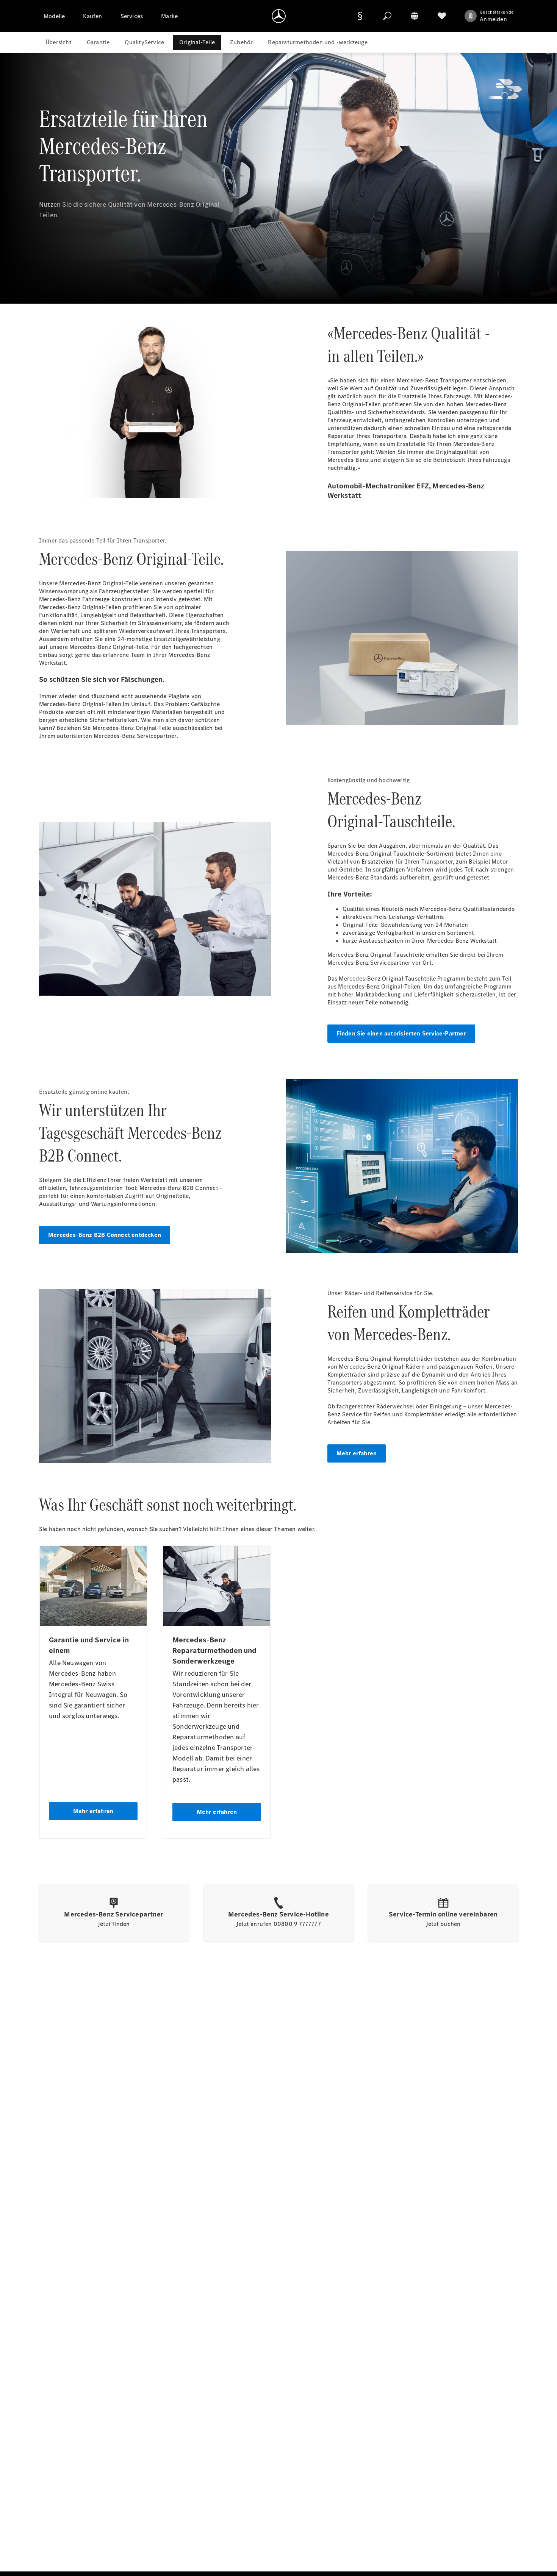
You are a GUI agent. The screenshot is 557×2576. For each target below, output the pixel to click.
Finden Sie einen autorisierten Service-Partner (401, 1033)
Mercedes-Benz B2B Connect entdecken (105, 1235)
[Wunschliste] (442, 16)
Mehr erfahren (357, 1453)
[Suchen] (387, 16)
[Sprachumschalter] (415, 16)
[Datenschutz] (360, 16)
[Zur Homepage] (279, 16)
